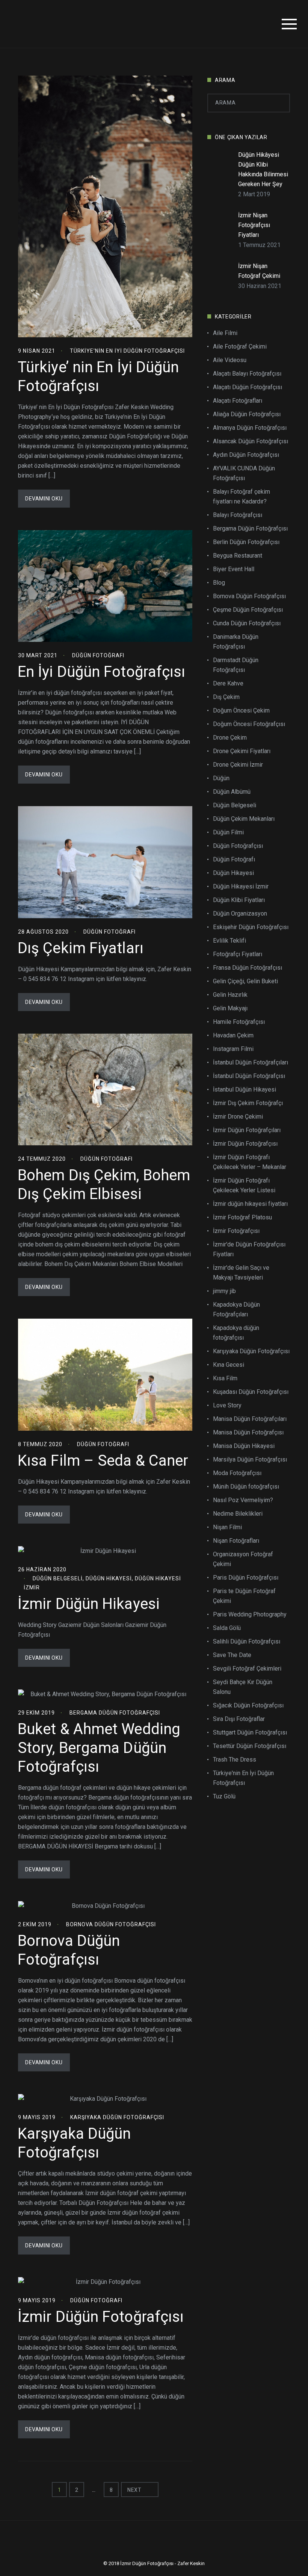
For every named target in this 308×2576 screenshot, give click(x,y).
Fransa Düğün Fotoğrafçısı (248, 968)
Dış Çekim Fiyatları (81, 948)
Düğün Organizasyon (240, 914)
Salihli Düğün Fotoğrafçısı (247, 1641)
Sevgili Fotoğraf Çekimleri (247, 1669)
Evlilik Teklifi (229, 941)
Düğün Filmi (228, 832)
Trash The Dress (235, 1760)
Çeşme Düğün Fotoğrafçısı (248, 610)
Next (135, 2490)
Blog (219, 583)
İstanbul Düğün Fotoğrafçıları (251, 1062)
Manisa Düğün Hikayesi (244, 1446)
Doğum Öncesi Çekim (241, 710)
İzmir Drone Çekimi (238, 1117)
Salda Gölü (227, 1628)
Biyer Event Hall (234, 569)
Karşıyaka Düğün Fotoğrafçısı (117, 2117)
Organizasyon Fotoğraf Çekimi (243, 1559)
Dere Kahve (228, 683)
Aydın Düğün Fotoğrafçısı (246, 455)
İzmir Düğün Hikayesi (89, 1604)
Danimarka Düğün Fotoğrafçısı (236, 642)
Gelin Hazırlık (230, 995)
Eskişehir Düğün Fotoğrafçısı (251, 927)
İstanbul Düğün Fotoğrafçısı (249, 1076)
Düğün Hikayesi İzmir (241, 886)
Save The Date (232, 1655)
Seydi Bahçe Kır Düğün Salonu (243, 1687)
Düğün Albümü (232, 792)
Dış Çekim (226, 697)
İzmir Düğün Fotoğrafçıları (247, 1130)
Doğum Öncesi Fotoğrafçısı (249, 724)
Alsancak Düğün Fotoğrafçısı (251, 441)
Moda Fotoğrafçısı (237, 1473)
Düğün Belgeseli (58, 1578)
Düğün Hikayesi (109, 1578)
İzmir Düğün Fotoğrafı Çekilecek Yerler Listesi (244, 1185)
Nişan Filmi (227, 1527)
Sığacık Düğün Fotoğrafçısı (248, 1705)
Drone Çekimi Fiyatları (242, 751)
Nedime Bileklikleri (238, 1514)
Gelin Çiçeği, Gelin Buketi (245, 981)
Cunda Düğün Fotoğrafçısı (247, 623)
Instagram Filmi (233, 1049)
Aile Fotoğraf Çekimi (240, 346)
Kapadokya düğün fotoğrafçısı (236, 1333)
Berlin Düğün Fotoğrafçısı (246, 542)
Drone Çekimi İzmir (238, 765)
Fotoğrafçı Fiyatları (238, 954)
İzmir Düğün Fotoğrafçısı (101, 2317)
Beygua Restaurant (238, 556)
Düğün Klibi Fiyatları (239, 900)
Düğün (221, 778)
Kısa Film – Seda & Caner (103, 1461)
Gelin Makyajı (230, 1008)
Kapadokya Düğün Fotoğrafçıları (236, 1309)
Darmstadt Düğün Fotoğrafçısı (236, 665)
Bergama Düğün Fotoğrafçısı (115, 1713)
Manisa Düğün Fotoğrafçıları (250, 1419)
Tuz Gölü (224, 1796)
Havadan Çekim (233, 1035)
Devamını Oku (44, 499)
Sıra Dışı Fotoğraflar (239, 1719)
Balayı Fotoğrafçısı (238, 515)
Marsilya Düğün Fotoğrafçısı (250, 1459)
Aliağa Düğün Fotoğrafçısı (247, 414)
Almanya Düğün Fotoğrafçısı (250, 428)
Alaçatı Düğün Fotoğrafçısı (248, 387)
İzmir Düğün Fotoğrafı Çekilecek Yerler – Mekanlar (250, 1162)
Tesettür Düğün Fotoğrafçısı (250, 1746)
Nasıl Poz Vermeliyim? (243, 1500)
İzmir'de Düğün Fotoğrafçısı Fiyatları (249, 1249)
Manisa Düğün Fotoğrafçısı (248, 1432)
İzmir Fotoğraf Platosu (242, 1217)
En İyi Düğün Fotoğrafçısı (102, 672)
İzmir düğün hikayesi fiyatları (250, 1204)
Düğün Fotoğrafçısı (238, 846)
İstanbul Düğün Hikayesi (245, 1089)
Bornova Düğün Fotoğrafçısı (111, 1924)
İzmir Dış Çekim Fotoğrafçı (248, 1103)
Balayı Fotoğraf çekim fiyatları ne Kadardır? (242, 497)
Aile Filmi (225, 333)
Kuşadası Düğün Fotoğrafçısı (251, 1392)
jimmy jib (224, 1291)
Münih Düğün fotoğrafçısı (246, 1487)
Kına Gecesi (229, 1365)
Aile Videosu (230, 360)
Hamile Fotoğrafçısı (239, 1022)
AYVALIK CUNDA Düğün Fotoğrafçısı (244, 473)
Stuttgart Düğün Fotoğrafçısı (250, 1732)
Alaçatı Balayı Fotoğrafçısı (247, 374)
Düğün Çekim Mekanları (244, 819)
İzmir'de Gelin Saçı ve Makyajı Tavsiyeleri (241, 1273)
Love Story (227, 1405)
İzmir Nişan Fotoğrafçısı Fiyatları (254, 225)
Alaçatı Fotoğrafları (238, 401)
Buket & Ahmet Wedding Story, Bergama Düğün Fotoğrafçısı (99, 1748)
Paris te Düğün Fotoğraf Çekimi (244, 1596)
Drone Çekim (230, 738)
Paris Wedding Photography (250, 1614)
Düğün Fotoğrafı (98, 655)
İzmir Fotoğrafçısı (236, 1231)
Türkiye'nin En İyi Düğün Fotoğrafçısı (127, 351)
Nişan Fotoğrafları (236, 1541)
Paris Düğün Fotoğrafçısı (246, 1578)
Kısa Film (225, 1378)
